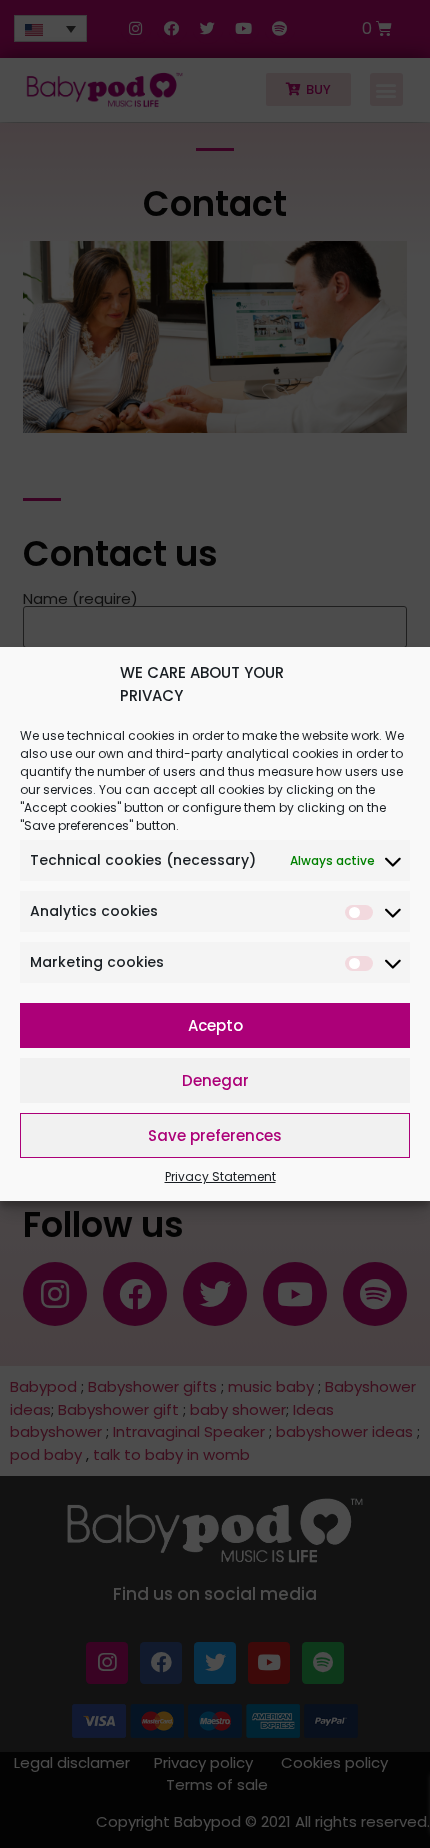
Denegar (215, 1080)
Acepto (215, 1025)
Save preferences (215, 1135)
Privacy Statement (220, 1176)
